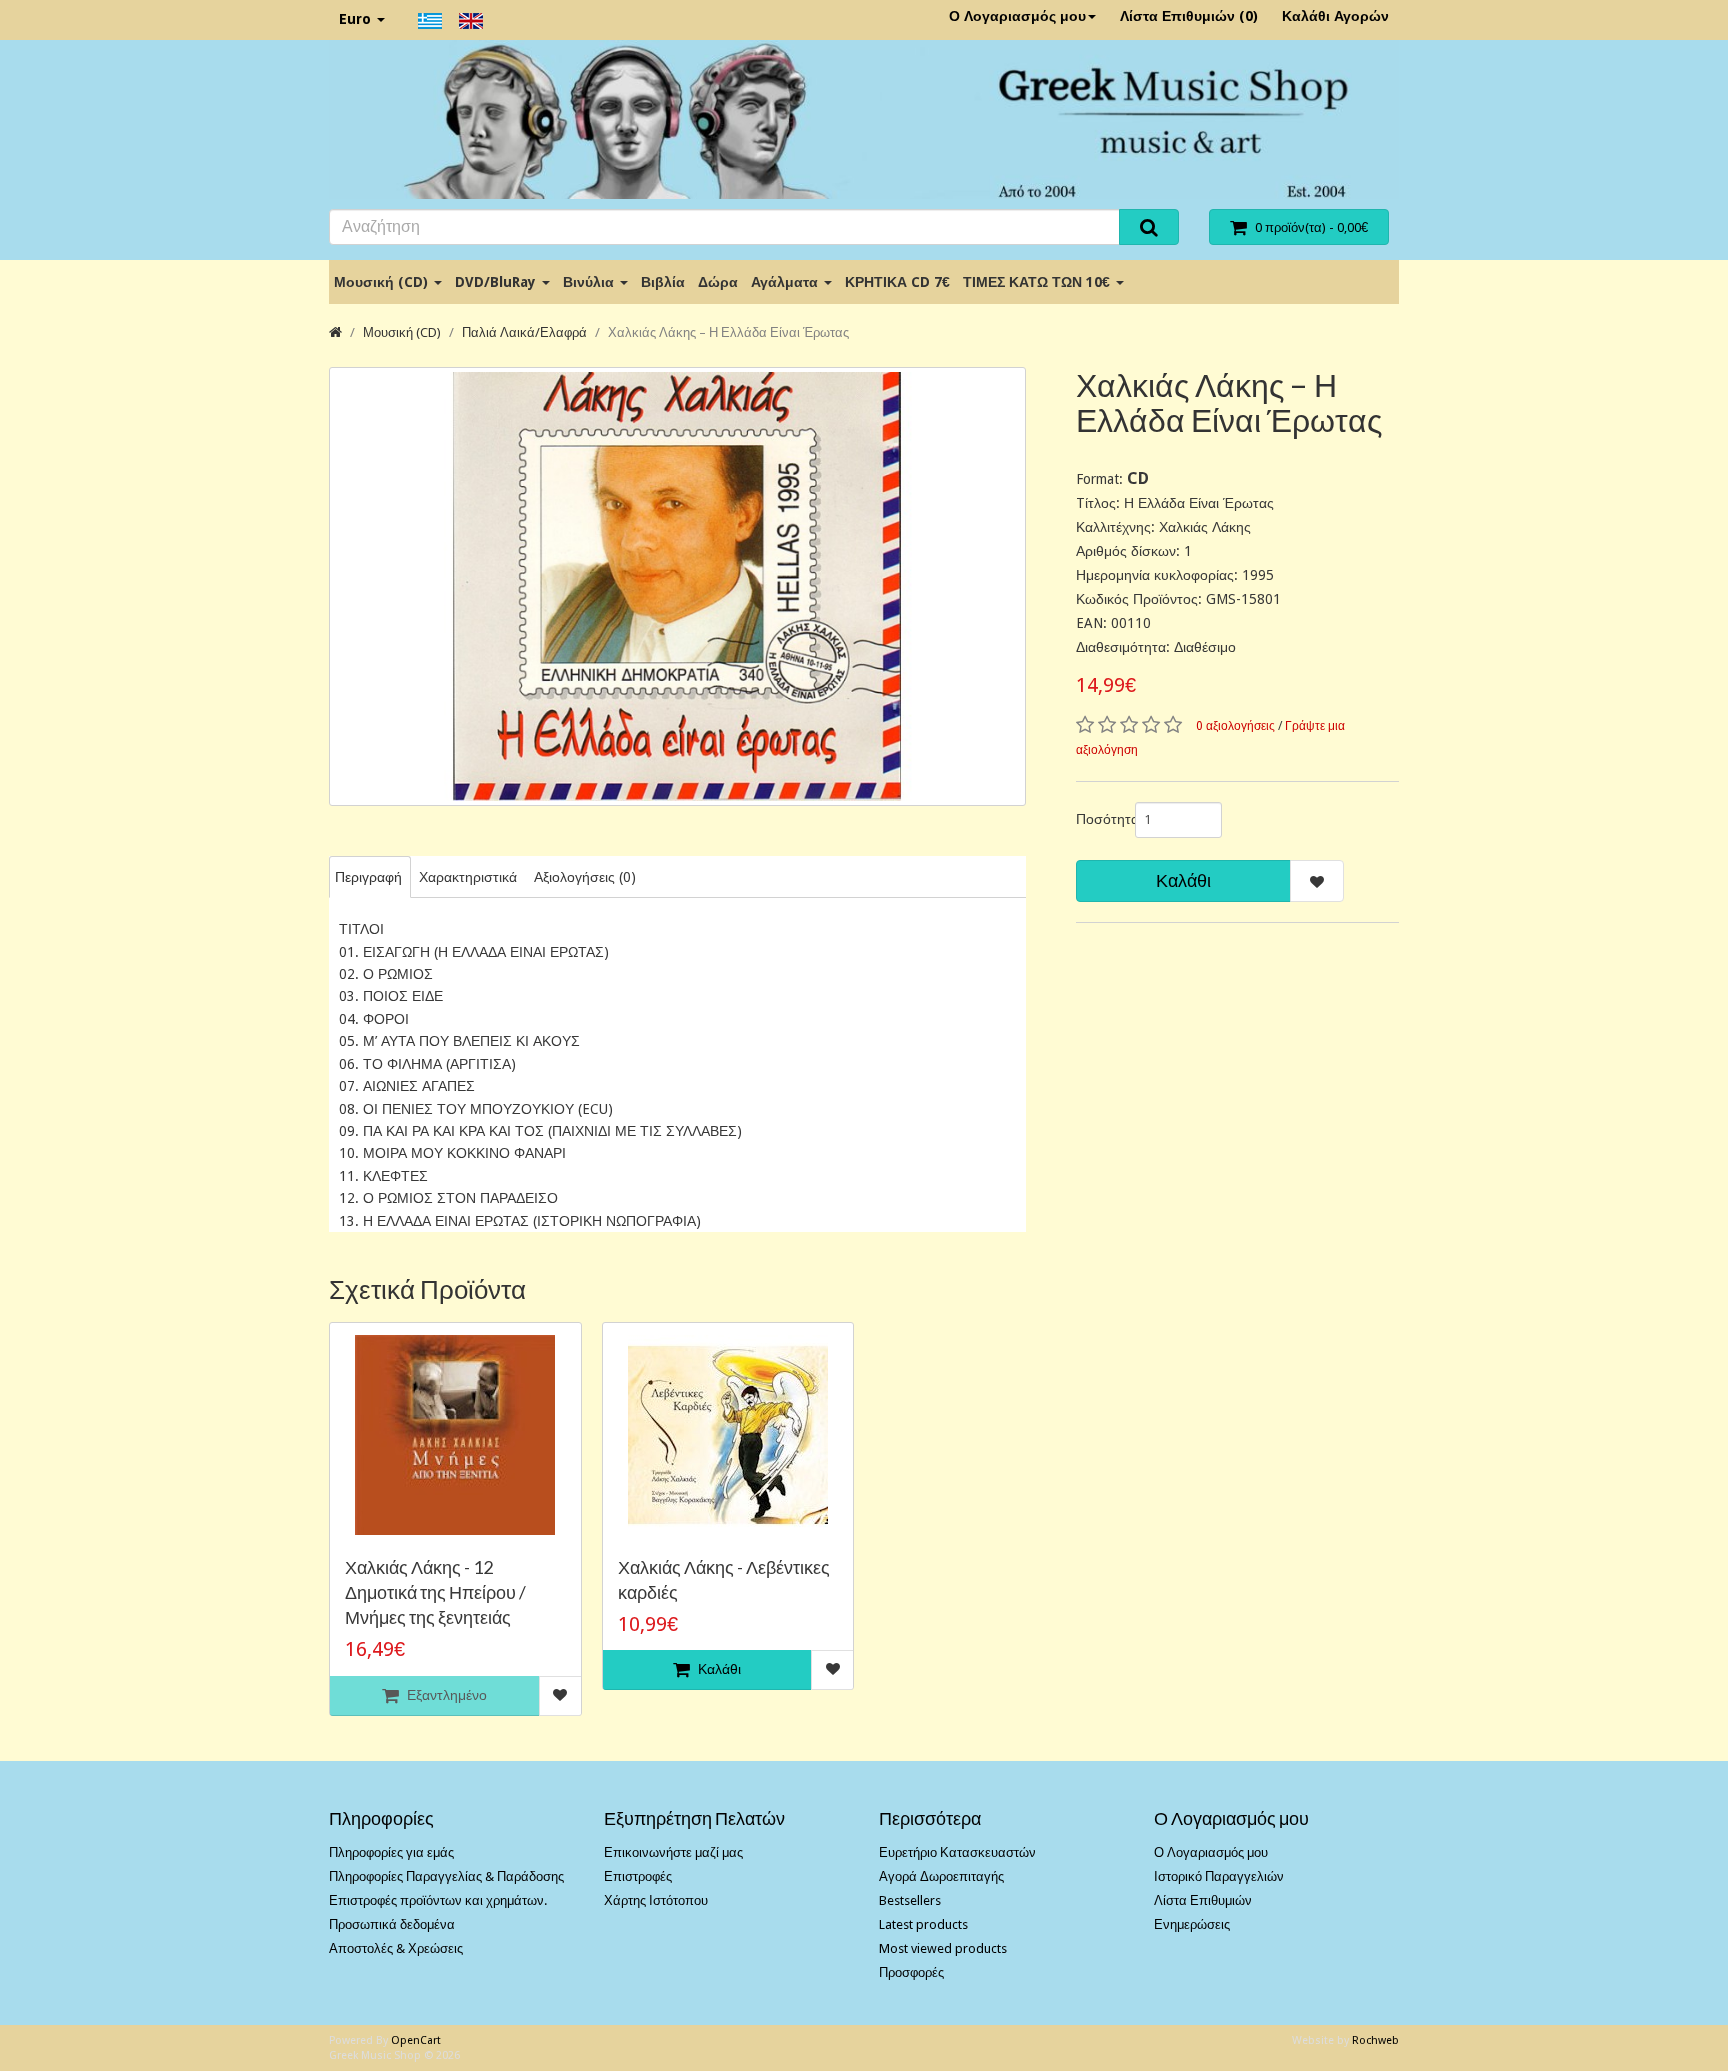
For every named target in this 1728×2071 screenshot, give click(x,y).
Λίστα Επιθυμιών (1203, 1900)
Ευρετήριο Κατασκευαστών (957, 1852)
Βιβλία (663, 282)
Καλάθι (1183, 880)
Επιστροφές (638, 1876)
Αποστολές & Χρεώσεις (396, 1948)
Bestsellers (910, 1900)
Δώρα (718, 282)
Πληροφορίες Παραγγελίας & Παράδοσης (446, 1876)
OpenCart (416, 2040)
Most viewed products (943, 1948)
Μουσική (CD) (383, 282)
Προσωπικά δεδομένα (392, 1924)
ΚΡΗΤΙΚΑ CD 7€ (897, 282)
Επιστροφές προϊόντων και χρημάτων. (438, 1900)
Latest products (923, 1924)
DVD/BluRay (497, 282)
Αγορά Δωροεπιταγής (941, 1876)
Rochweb (1375, 2040)
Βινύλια (590, 282)
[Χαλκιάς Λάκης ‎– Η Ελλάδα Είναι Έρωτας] (677, 586)
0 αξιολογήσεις (1235, 726)
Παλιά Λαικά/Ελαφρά (524, 332)
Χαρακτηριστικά (468, 877)
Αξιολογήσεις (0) (585, 877)
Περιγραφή (368, 877)
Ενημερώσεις (1192, 1924)
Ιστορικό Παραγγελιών (1219, 1876)
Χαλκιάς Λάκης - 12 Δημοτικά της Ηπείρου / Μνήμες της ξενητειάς (435, 1592)
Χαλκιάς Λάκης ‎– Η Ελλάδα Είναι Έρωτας (728, 332)
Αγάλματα (786, 282)
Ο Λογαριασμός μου (1017, 16)
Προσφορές (911, 1972)
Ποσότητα (1098, 819)
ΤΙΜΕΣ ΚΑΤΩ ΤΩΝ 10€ (1038, 282)
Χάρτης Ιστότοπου (656, 1900)
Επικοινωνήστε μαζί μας (673, 1852)
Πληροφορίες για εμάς (391, 1852)
